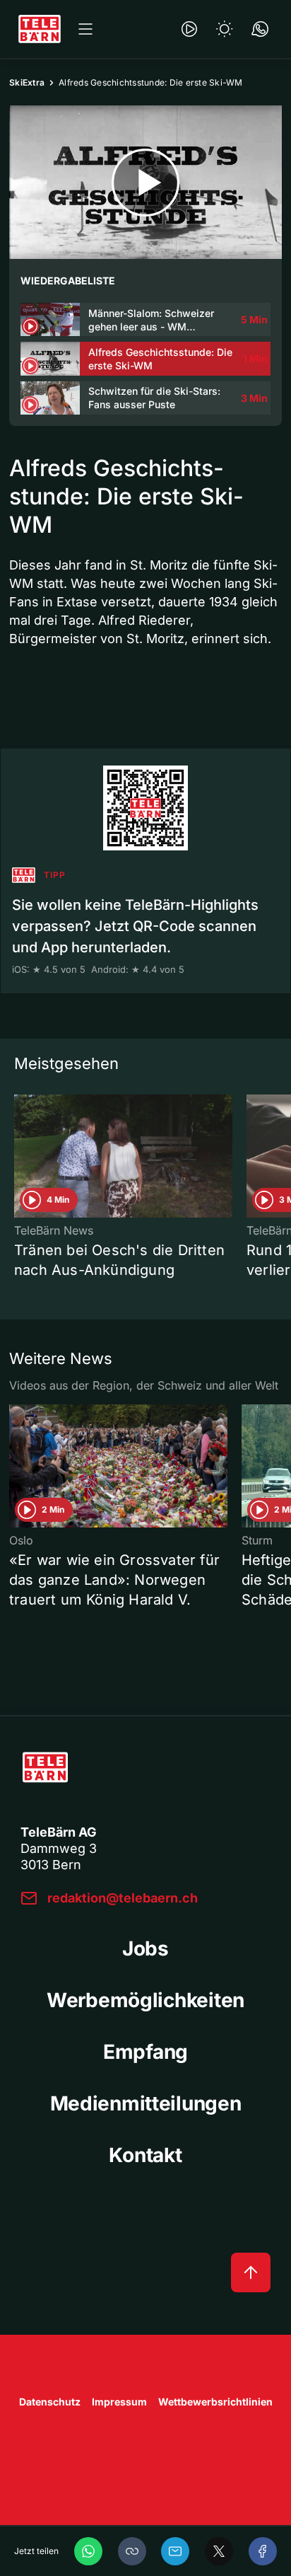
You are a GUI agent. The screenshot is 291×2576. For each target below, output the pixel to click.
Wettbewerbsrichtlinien (215, 2402)
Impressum (119, 2402)
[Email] (175, 2551)
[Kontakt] (260, 29)
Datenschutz (50, 2402)
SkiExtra (27, 82)
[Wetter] (225, 29)
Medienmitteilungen (146, 2103)
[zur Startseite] (40, 29)
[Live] (189, 29)
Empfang (145, 2052)
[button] (132, 2551)
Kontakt (145, 2155)
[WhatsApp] (88, 2551)
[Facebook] (263, 2551)
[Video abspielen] (145, 182)
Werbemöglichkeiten (145, 2000)
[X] (219, 2551)
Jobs (145, 1948)
